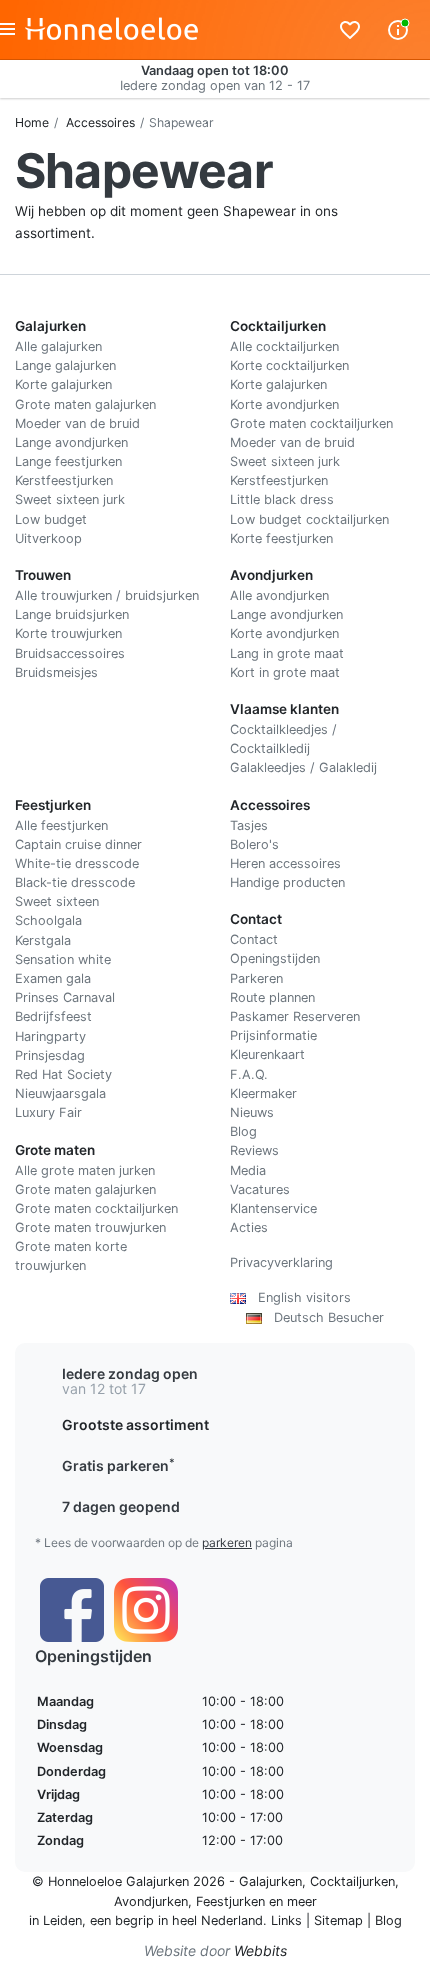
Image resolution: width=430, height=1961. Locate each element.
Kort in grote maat (285, 672)
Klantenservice (273, 1208)
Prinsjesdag (50, 1055)
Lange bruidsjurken (72, 614)
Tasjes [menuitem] (249, 825)
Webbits (260, 1950)
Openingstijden (275, 958)
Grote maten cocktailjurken (311, 423)
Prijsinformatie (273, 1035)
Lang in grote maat (287, 653)
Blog (243, 1131)
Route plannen (272, 997)
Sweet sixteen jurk (70, 499)
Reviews (254, 1150)
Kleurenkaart (267, 1054)
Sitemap (338, 1920)
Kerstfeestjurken (64, 480)
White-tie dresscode (77, 863)
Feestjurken (230, 1901)
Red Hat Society (63, 1074)
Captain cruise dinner (78, 844)
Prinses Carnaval (65, 997)
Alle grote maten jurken (85, 1170)
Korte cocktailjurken (289, 365)
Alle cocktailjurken (284, 346)
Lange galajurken (65, 365)
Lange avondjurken (71, 442)
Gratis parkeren (118, 1465)
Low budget (51, 519)
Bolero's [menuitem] (254, 844)
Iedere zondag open (130, 1373)
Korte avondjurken (284, 404)
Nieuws (252, 1112)
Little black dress (282, 499)
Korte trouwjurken (68, 633)
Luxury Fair (48, 1112)
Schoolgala (48, 920)
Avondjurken (151, 1901)
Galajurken (270, 1881)
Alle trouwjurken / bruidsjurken (107, 595)
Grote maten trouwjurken (90, 1227)
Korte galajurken (63, 384)
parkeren (227, 1542)
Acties (249, 1227)
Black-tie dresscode (75, 882)
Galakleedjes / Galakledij (303, 767)
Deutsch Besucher (323, 1317)
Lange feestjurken (68, 461)
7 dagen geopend (121, 1506)
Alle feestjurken (61, 825)
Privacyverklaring (281, 1262)
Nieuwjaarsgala (60, 1093)
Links (286, 1920)
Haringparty (50, 1036)
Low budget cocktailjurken (309, 519)
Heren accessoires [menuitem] (285, 863)
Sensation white (63, 959)
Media (248, 1170)
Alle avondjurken (279, 595)
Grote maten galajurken (85, 404)
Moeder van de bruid (77, 423)
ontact (258, 939)
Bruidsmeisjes (56, 672)
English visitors (298, 1297)
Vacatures (260, 1189)
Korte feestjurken (281, 538)
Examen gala (53, 978)
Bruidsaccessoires (70, 653)
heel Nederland (217, 1920)
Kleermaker (263, 1093)
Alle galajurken (58, 346)
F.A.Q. (249, 1074)
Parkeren (256, 978)
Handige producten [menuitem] (287, 882)
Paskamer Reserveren (295, 1016)
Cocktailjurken (352, 1881)
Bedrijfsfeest (53, 1016)
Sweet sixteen (57, 901)
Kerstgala (43, 940)
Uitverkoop (48, 538)
